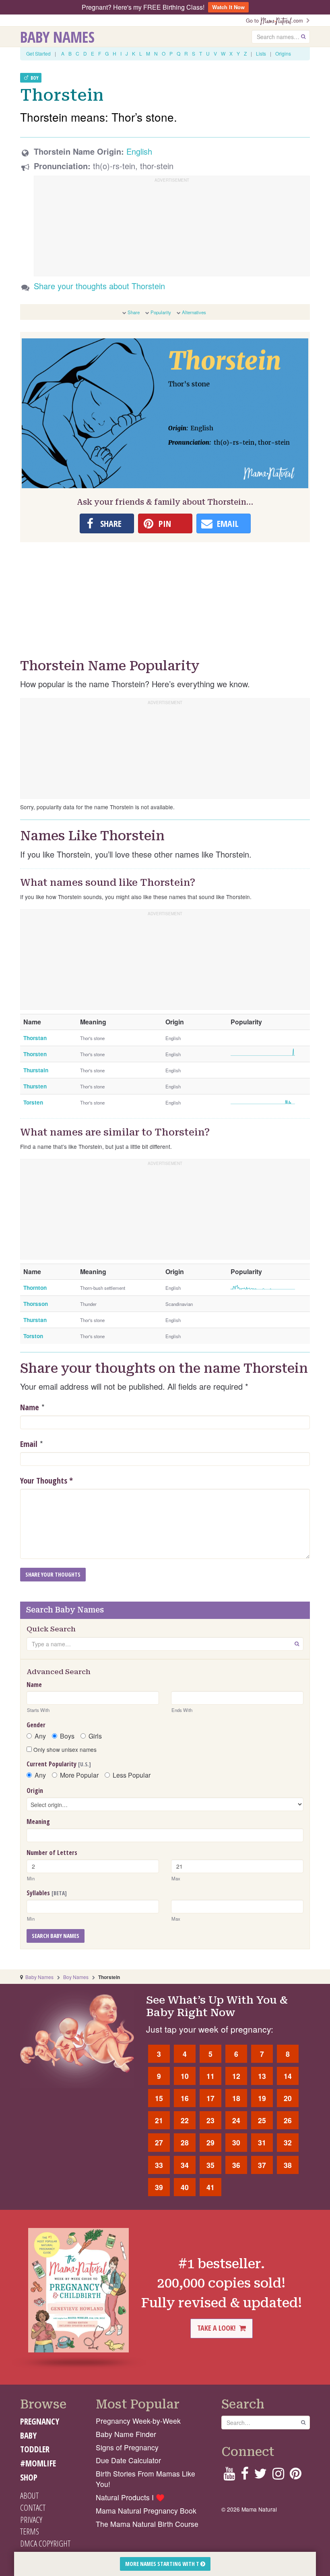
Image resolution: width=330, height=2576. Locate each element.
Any (40, 1736)
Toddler (35, 2449)
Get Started (38, 53)
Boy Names (76, 1977)
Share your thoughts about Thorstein (99, 286)
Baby (28, 2435)
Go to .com (276, 20)
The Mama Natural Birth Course (147, 2524)
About (29, 2495)
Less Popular (132, 1775)
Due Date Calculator (128, 2460)
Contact (33, 2508)
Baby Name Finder (126, 2434)
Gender (36, 1725)
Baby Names (57, 37)
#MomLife (38, 2463)
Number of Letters (52, 1853)
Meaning (38, 1822)
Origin (35, 1791)
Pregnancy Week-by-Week (138, 2421)
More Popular (79, 1775)
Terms (30, 2531)
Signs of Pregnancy (127, 2447)
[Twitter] (260, 2476)
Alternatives (194, 312)
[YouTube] (229, 2476)
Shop (29, 2477)
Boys (67, 1736)
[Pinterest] (296, 2476)
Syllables (47, 1893)
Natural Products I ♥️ (130, 2497)
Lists (261, 53)
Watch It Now (228, 7)
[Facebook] (244, 2476)
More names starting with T (163, 2564)
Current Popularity (59, 1764)
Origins (283, 53)
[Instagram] (278, 2476)
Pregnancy (40, 2421)
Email (29, 1444)
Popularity (161, 312)
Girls (95, 1736)
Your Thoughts (46, 1481)
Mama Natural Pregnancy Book (146, 2511)
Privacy (31, 2520)
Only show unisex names (64, 1749)
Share (134, 312)
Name (30, 1407)
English (139, 151)
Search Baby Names (56, 1936)
